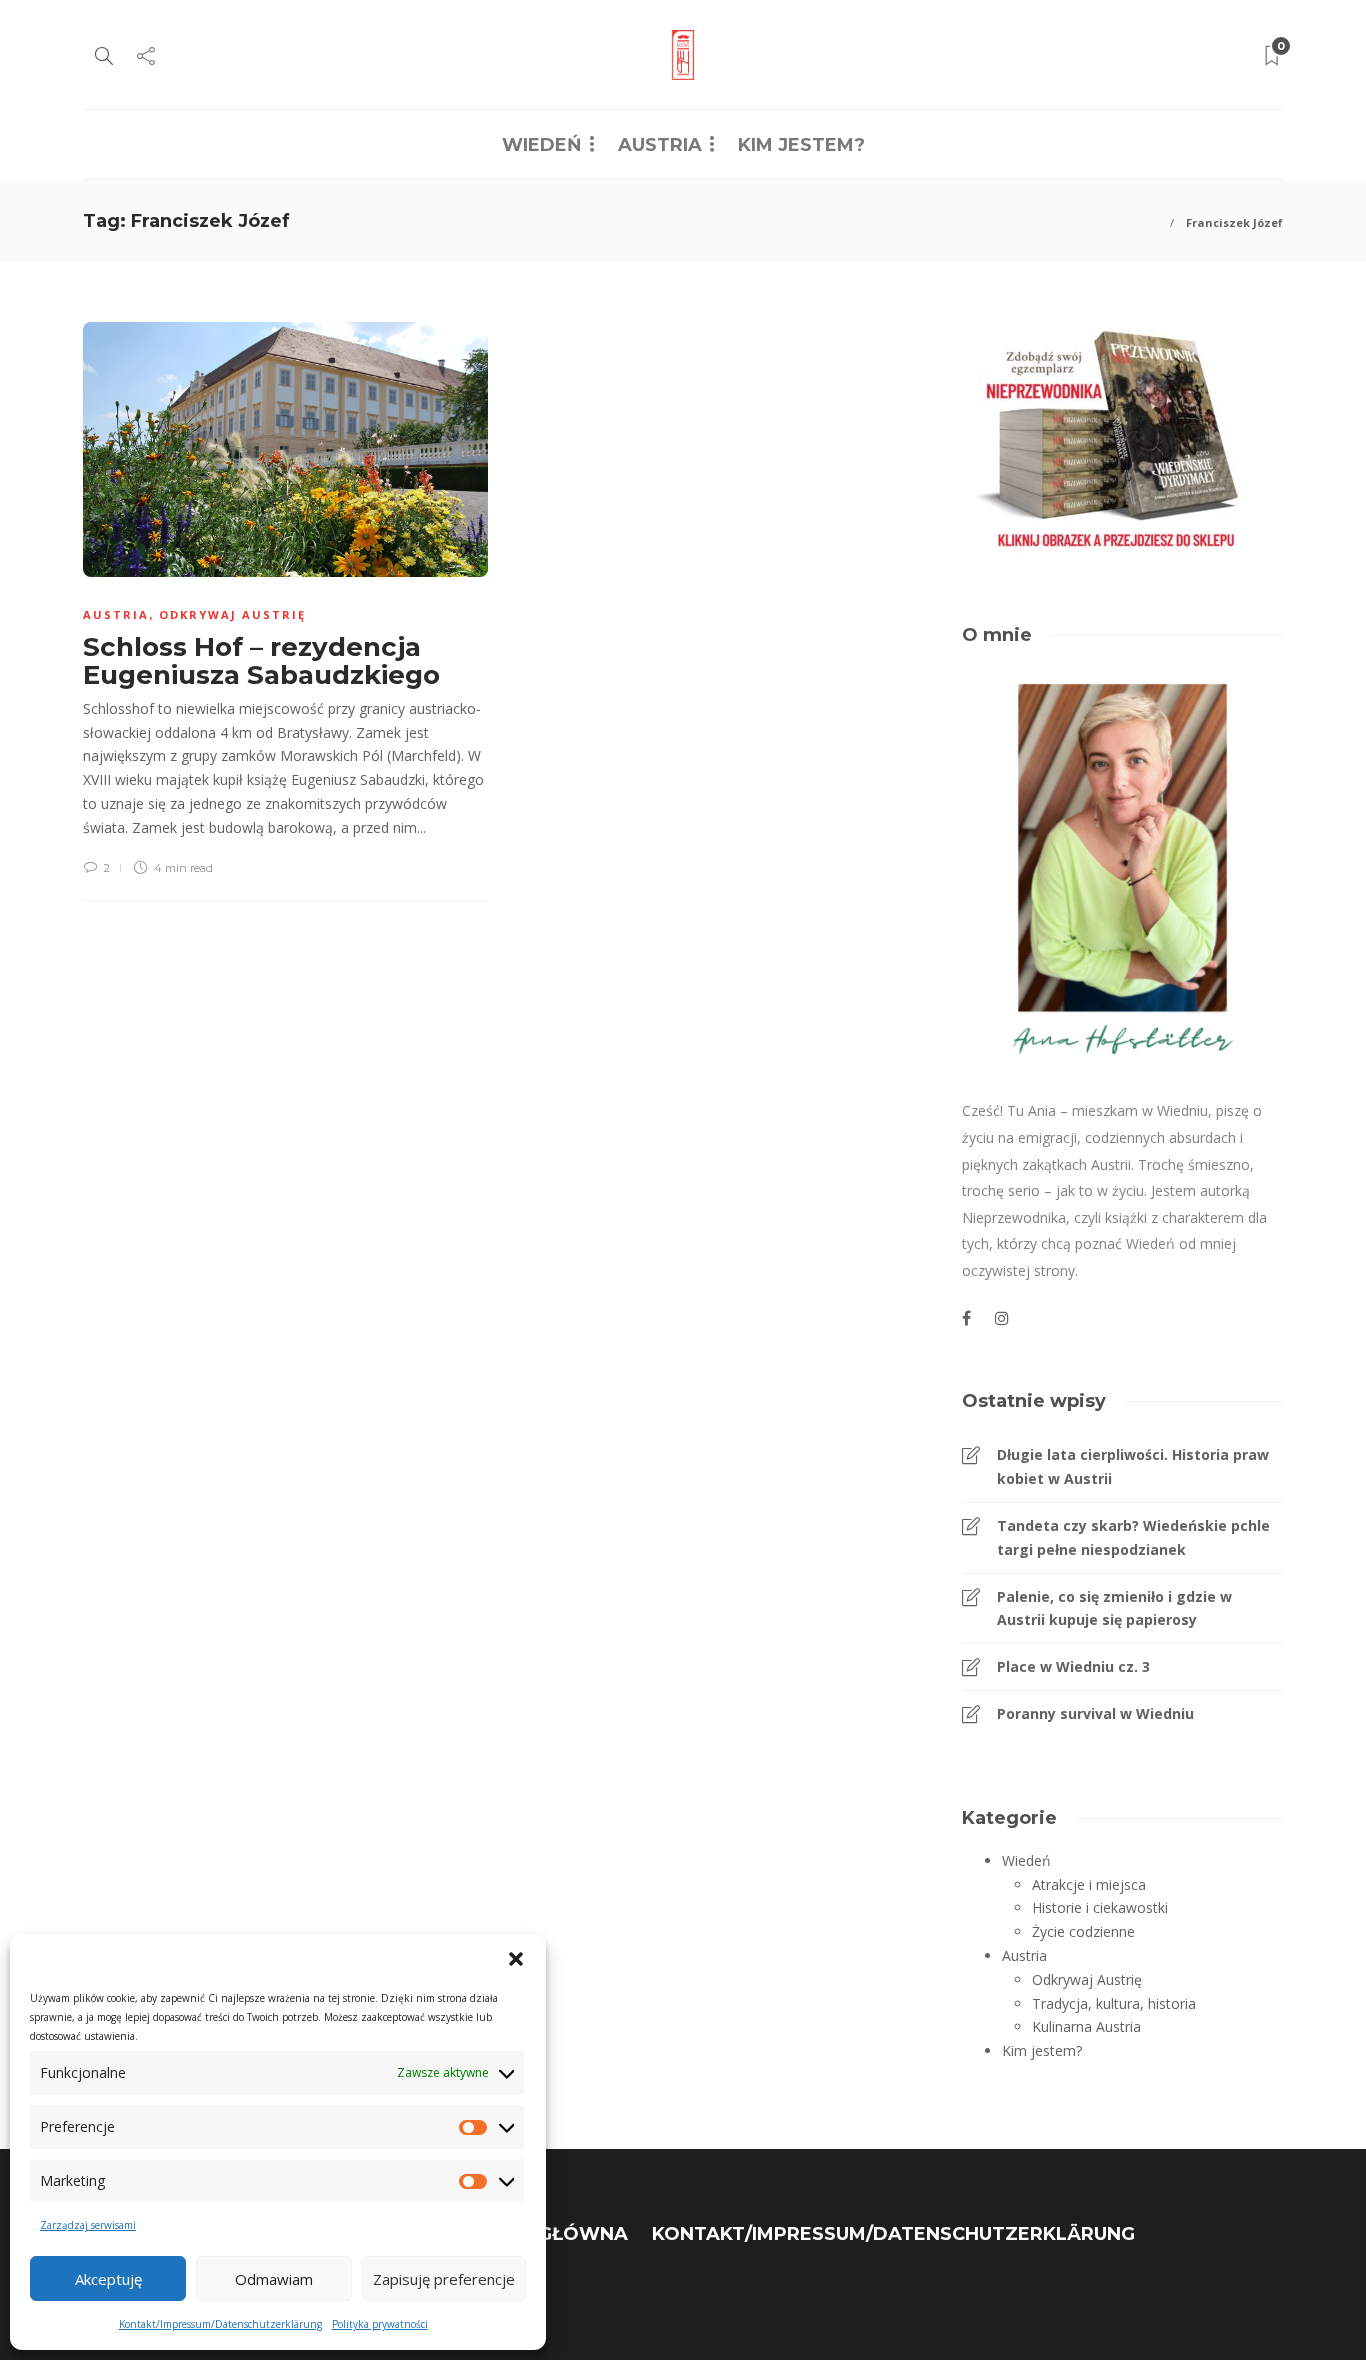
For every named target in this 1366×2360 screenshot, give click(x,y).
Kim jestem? (801, 145)
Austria (660, 145)
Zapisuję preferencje (444, 2279)
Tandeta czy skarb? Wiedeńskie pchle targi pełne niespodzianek (1133, 1537)
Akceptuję (108, 2279)
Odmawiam (274, 2279)
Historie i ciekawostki (1100, 1907)
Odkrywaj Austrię (232, 614)
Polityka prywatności (380, 2324)
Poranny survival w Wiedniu (1095, 1713)
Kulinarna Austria (1086, 2026)
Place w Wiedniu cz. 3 (1073, 1666)
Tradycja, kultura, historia (1114, 2003)
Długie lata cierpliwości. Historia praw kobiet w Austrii (1133, 1466)
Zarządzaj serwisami (88, 2225)
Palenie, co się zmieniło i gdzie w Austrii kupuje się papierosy (1114, 1608)
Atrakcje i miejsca (1089, 1884)
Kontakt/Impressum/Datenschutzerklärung (220, 2324)
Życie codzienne (1083, 1931)
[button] (516, 1959)
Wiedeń (542, 145)
